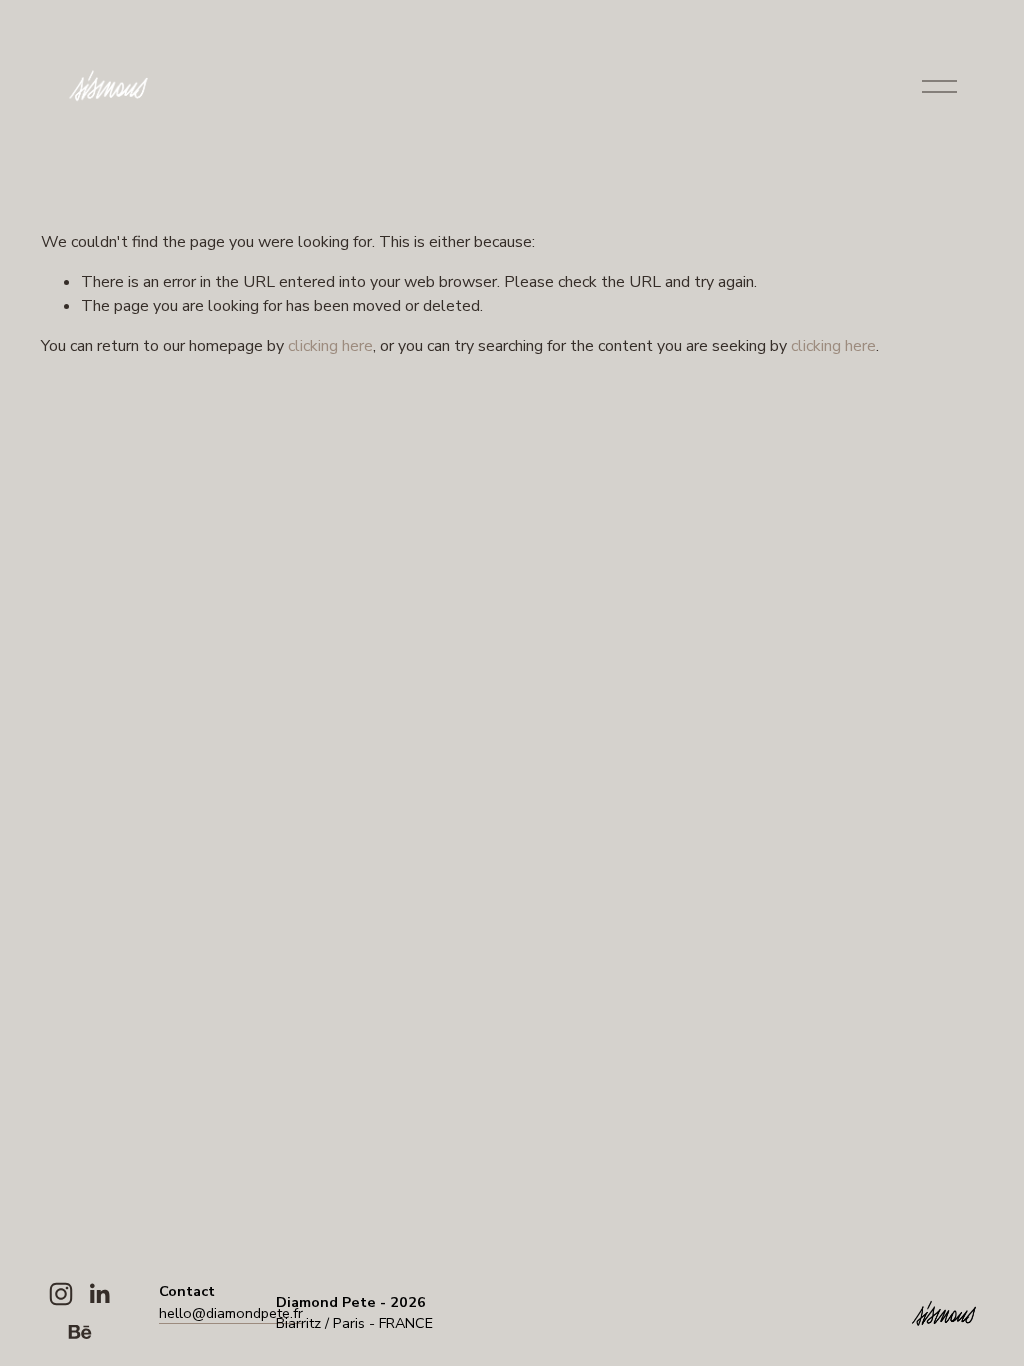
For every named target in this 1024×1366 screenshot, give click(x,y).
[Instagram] (61, 1294)
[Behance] (80, 1332)
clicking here (330, 346)
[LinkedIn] (99, 1294)
